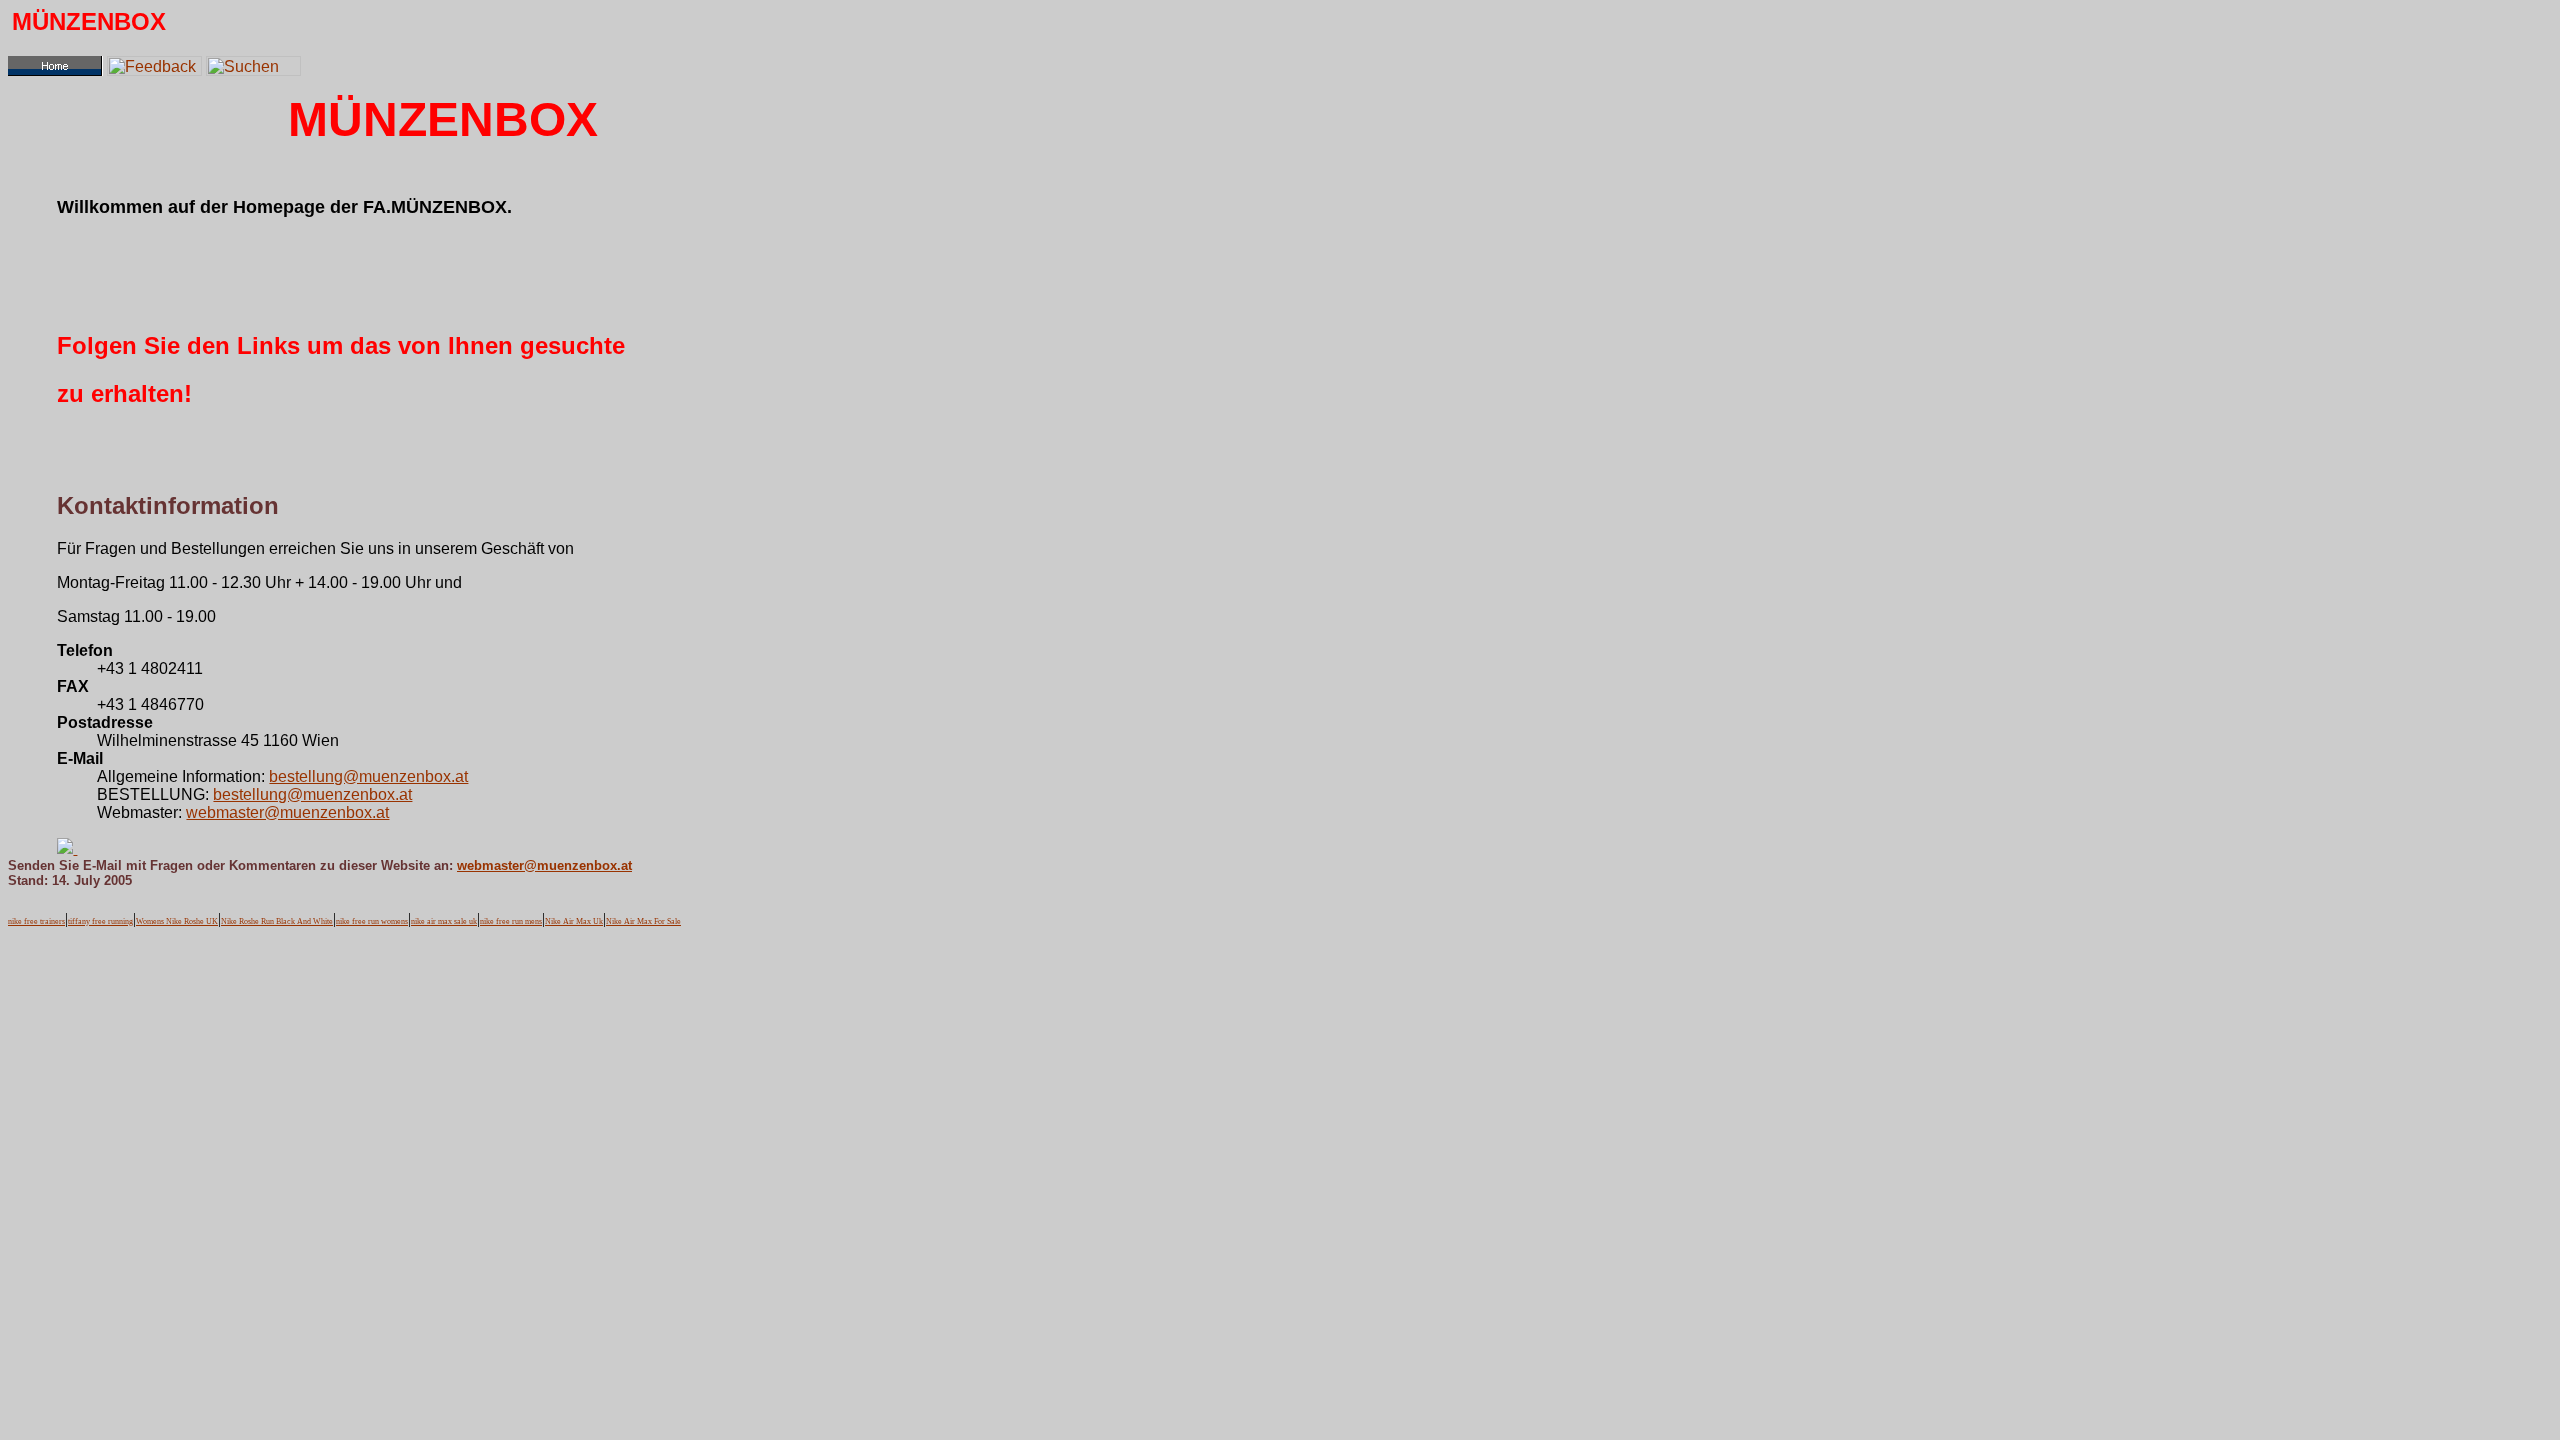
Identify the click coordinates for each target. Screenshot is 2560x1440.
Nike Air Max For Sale (643, 921)
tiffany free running (100, 921)
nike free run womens (372, 921)
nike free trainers (36, 921)
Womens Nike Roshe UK (177, 921)
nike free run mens (511, 921)
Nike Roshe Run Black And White (277, 921)
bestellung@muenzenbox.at (368, 776)
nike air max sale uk (444, 921)
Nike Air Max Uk (574, 921)
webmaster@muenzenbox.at (287, 812)
